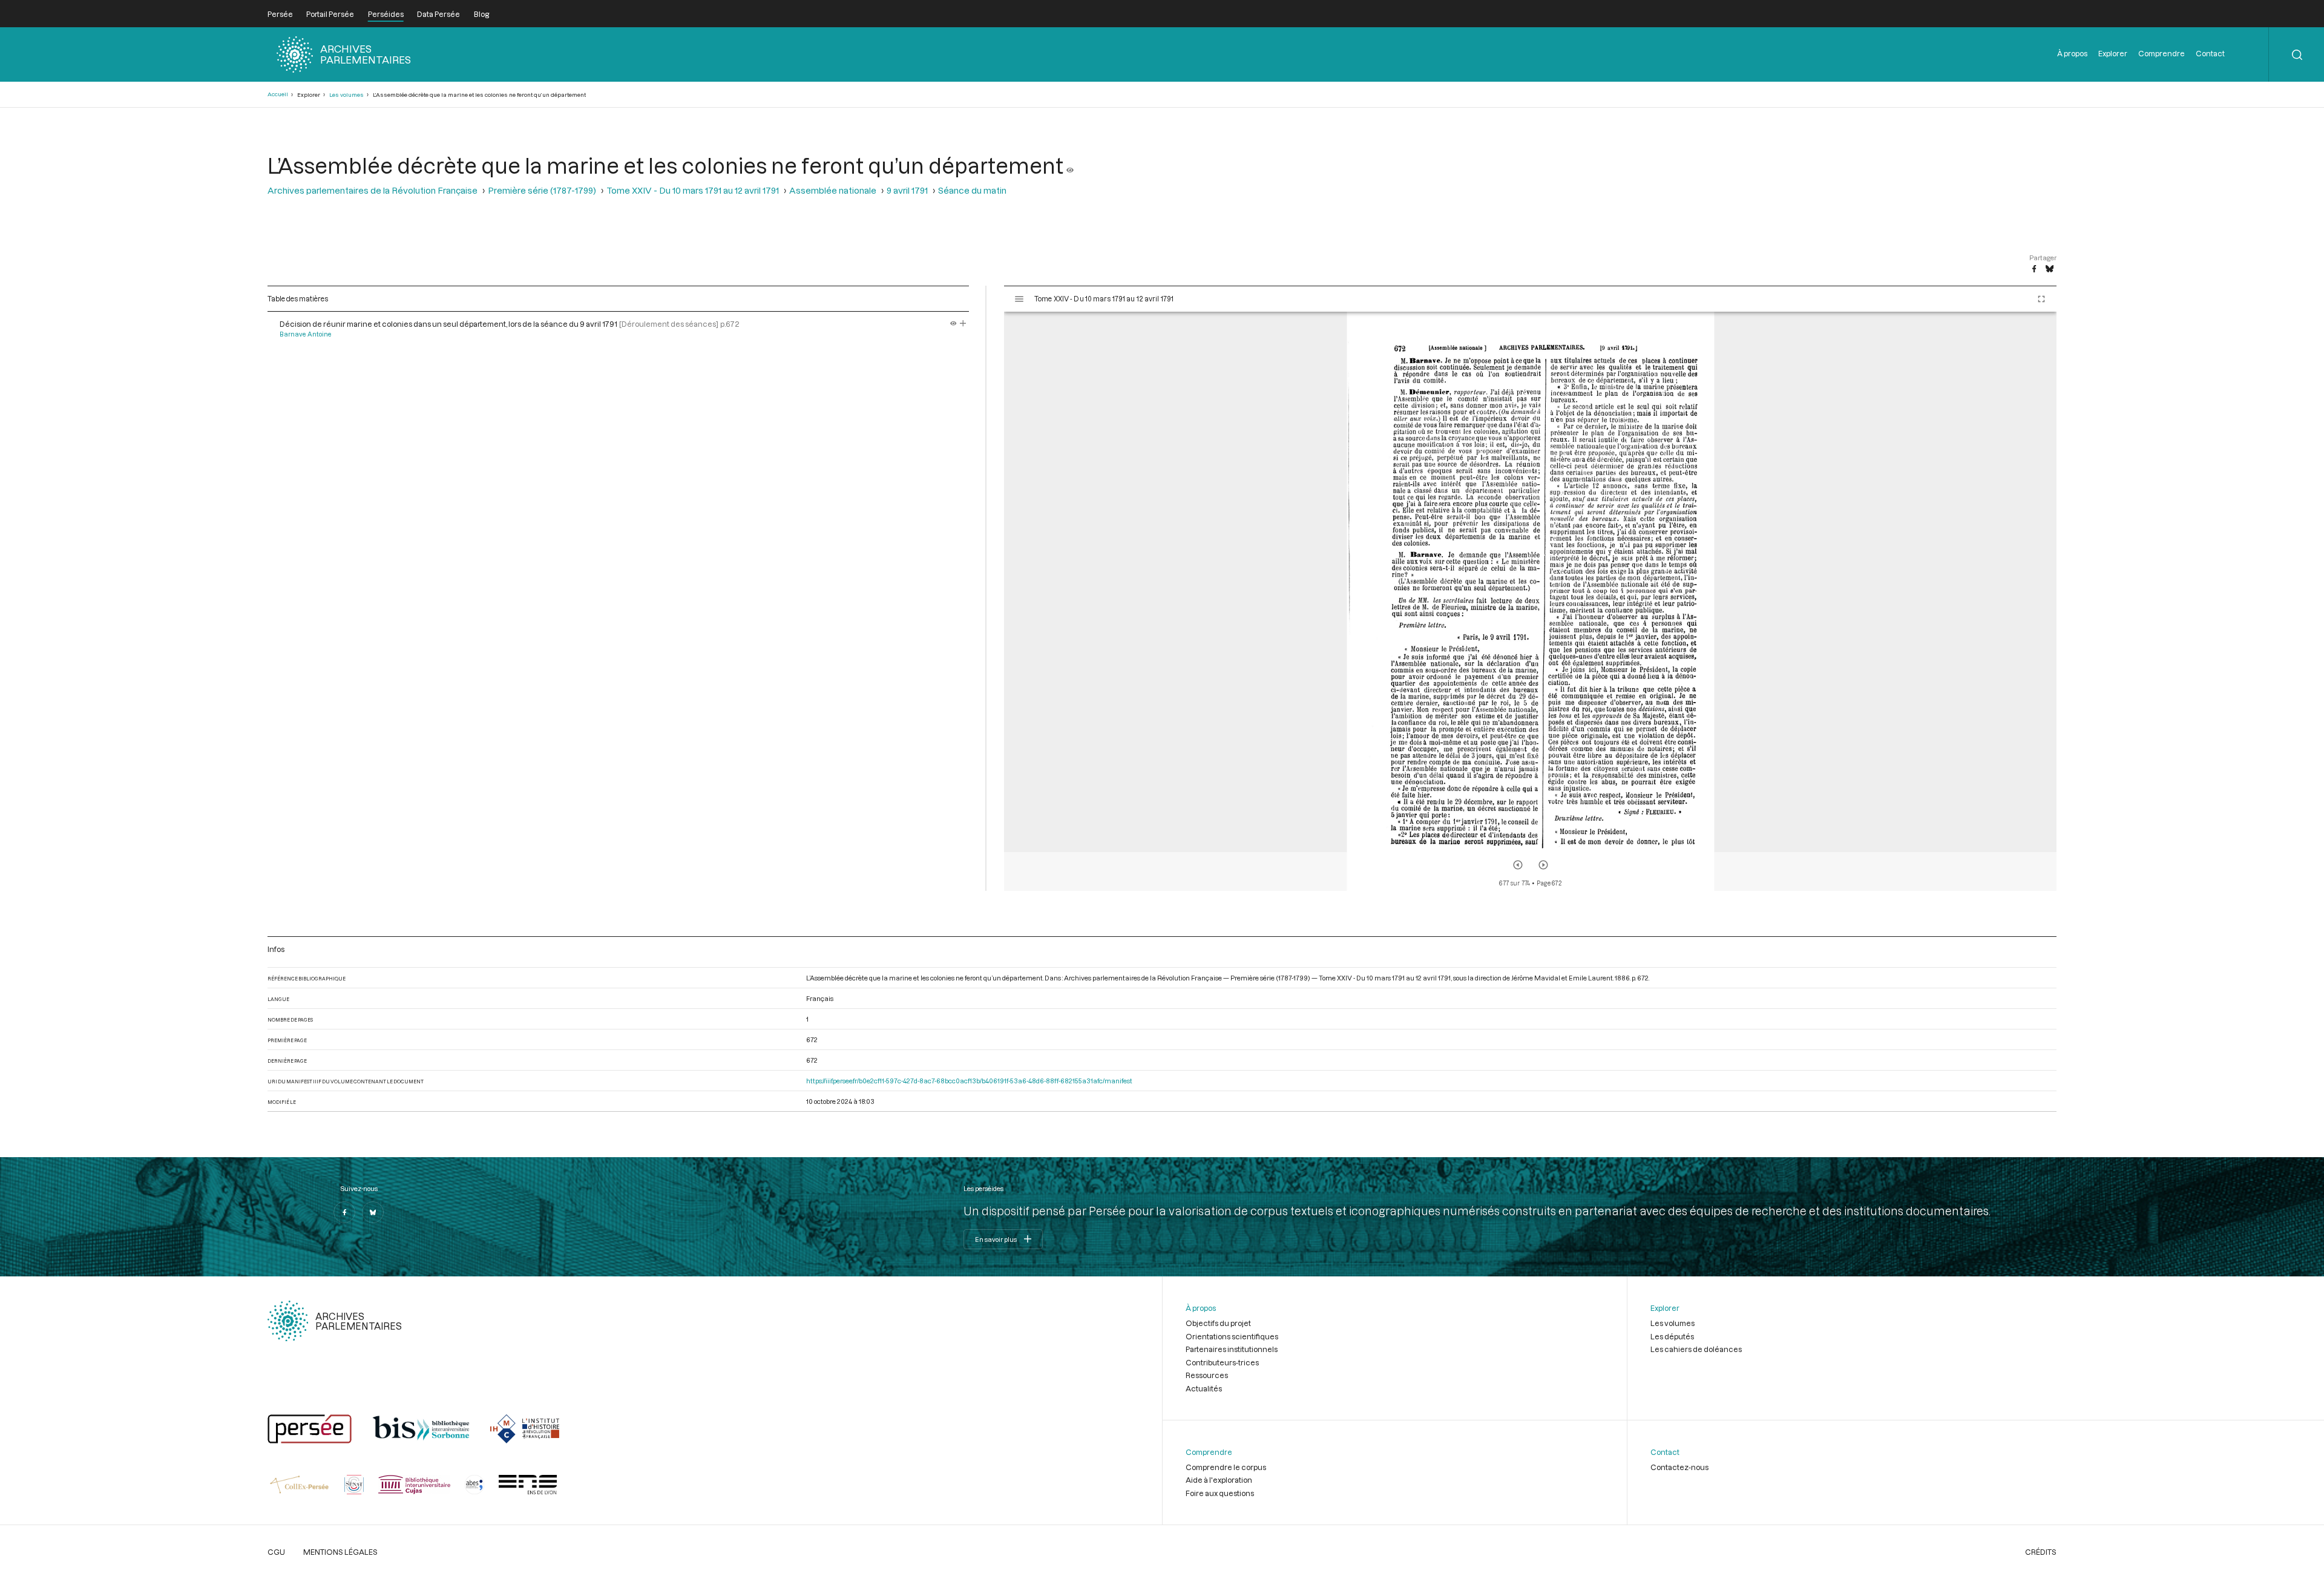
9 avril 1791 (907, 190)
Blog (481, 14)
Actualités (1204, 1388)
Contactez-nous (1679, 1467)
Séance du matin (972, 190)
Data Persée (438, 14)
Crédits (2041, 1552)
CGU (276, 1552)
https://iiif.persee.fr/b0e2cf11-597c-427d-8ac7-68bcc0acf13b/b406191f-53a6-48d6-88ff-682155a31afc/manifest (969, 1081)
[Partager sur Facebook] (2034, 269)
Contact (2210, 53)
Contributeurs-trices (1222, 1362)
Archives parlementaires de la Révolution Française (373, 190)
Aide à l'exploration (1219, 1480)
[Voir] (1070, 165)
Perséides (386, 14)
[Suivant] (1543, 865)
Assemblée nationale (833, 190)
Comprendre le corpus (1226, 1467)
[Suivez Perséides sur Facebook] (344, 1212)
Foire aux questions (1220, 1493)
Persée (280, 14)
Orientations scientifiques (1232, 1336)
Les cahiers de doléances (1696, 1349)
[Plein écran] (2041, 299)
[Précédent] (1518, 865)
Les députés (1672, 1336)
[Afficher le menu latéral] (1019, 299)
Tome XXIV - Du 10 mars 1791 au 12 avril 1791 (693, 190)
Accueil (278, 94)
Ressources (1207, 1375)
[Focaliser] (963, 324)
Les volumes (346, 95)
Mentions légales (340, 1552)
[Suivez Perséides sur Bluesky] (373, 1212)
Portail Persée (330, 14)
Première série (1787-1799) (542, 190)
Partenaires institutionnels (1232, 1349)
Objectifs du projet (1218, 1323)
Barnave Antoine (306, 334)
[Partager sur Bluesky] (2050, 269)
